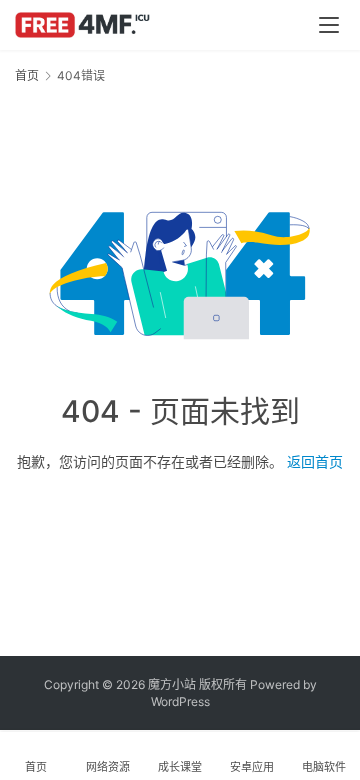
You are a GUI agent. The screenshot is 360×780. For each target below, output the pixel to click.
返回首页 (315, 461)
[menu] (329, 25)
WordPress (180, 701)
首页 (27, 75)
